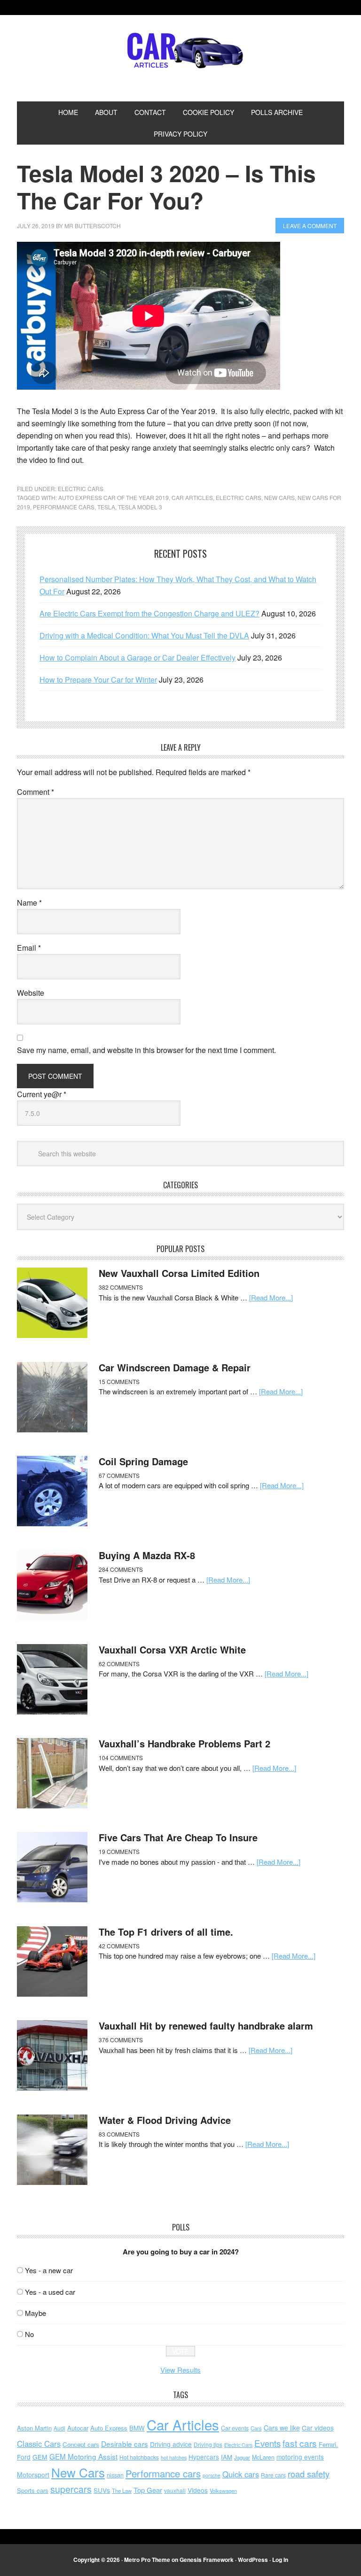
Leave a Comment (310, 226)
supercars (71, 2489)
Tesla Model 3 (140, 507)
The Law (122, 2491)
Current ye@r (42, 1094)
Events (267, 2443)
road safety (309, 2474)
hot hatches (174, 2457)
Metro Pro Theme (147, 2560)
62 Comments (119, 1664)
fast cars (300, 2443)
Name (29, 903)
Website (31, 993)
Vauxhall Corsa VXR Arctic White (172, 1649)
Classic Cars (39, 2444)
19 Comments (119, 1851)
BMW (137, 2428)
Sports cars (33, 2490)
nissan (115, 2475)
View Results (180, 2370)
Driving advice (171, 2444)
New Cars (279, 497)
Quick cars (241, 2474)
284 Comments (121, 1569)
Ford (24, 2457)
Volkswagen (223, 2491)
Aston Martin (34, 2428)
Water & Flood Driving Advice (165, 2120)
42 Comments (119, 1946)
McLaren (263, 2457)
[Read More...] (271, 1297)
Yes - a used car (50, 2292)
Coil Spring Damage (143, 1461)
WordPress (253, 2560)
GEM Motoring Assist (83, 2456)
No (29, 2334)
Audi (59, 2428)
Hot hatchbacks (139, 2457)
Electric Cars (81, 488)
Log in (280, 2560)
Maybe (35, 2313)
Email (29, 948)
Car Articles (180, 51)
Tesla (106, 507)
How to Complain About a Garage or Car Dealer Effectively (137, 657)
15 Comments (119, 1381)
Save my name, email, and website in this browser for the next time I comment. (146, 1050)
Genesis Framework (207, 2560)
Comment (35, 792)
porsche (212, 2475)
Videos (198, 2490)
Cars (256, 2428)
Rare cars (273, 2475)
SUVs (102, 2490)
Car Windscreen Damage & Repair (175, 1367)
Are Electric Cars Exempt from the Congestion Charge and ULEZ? (149, 613)
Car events (235, 2428)
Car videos (318, 2428)
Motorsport (33, 2475)
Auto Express (109, 2428)
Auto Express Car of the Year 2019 (114, 497)
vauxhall (175, 2490)
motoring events (300, 2457)
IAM (227, 2457)
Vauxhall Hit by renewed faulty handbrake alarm (206, 2026)
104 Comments (121, 1757)
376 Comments (121, 2040)
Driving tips (208, 2444)
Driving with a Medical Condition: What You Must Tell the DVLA (144, 635)
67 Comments (119, 1475)
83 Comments (119, 2134)
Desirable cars (125, 2444)
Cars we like (282, 2428)
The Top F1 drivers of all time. (166, 1932)
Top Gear (148, 2490)
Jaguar (242, 2457)
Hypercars (204, 2457)
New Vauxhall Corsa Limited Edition (179, 1273)
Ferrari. (328, 2444)
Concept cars (81, 2444)
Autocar (78, 2428)
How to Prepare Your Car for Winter (98, 680)
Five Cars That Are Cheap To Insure (178, 1837)
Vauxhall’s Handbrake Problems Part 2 (184, 1743)
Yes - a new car (49, 2270)
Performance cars (64, 507)
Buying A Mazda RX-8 (147, 1555)
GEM (40, 2457)
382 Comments (121, 1287)
